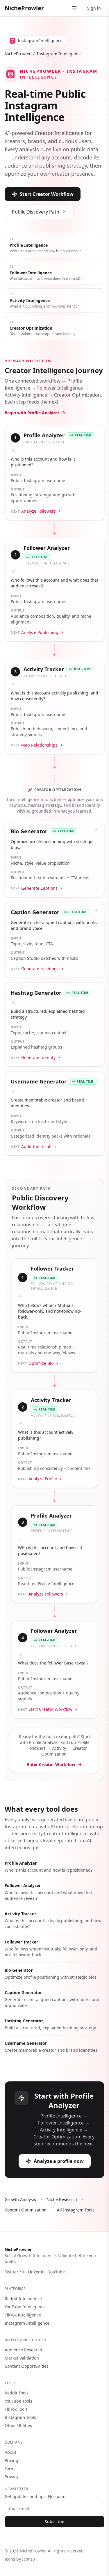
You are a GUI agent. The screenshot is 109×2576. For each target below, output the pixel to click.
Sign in (94, 8)
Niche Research (62, 2199)
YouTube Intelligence (25, 2307)
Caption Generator (23, 1993)
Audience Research (23, 2350)
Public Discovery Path (36, 212)
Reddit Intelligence (23, 2299)
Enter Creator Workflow (51, 1764)
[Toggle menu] (74, 8)
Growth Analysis (20, 2199)
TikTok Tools (16, 2409)
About (10, 2452)
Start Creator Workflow (47, 194)
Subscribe (54, 2521)
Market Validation (22, 2358)
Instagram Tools (20, 2417)
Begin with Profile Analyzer (32, 413)
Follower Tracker (21, 1942)
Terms (11, 2468)
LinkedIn (36, 2272)
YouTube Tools (18, 2401)
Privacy (11, 2477)
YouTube (57, 2272)
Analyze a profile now (59, 2161)
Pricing (11, 2460)
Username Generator (26, 2043)
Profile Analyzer (21, 1863)
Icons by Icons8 (20, 2559)
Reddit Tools (17, 2393)
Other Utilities (18, 2425)
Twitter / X (15, 2272)
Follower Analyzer (23, 1885)
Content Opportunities (27, 2366)
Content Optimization (26, 2210)
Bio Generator (19, 1970)
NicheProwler (24, 8)
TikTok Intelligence (23, 2315)
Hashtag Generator (24, 2021)
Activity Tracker (20, 1914)
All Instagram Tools (76, 2210)
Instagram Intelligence (27, 2323)
